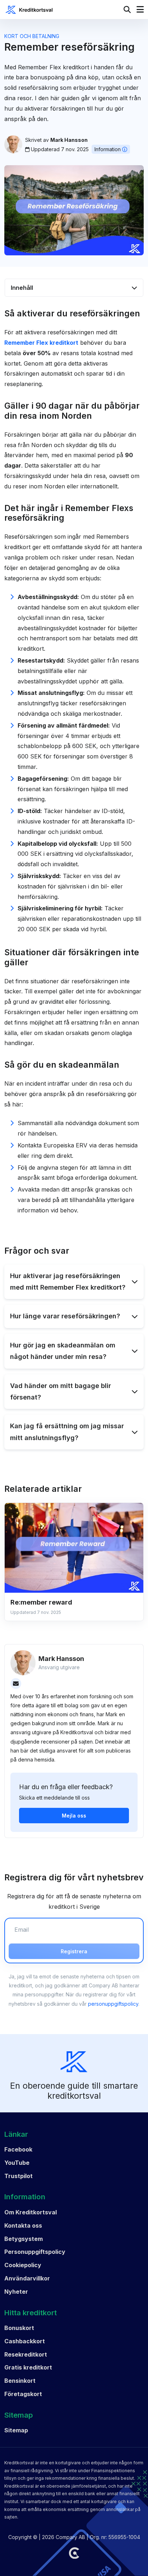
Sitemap (16, 2430)
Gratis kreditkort (28, 2367)
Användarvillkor (27, 2278)
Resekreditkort (26, 2354)
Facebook (18, 2149)
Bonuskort (19, 2328)
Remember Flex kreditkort (41, 343)
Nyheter (16, 2292)
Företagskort (23, 2394)
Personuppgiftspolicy (35, 2252)
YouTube (17, 2163)
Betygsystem (24, 2239)
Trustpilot (18, 2176)
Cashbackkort (25, 2341)
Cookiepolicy (23, 2265)
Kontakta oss (23, 2225)
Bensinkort (20, 2381)
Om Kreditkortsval (31, 2212)
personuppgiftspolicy (113, 2004)
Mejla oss (74, 1816)
